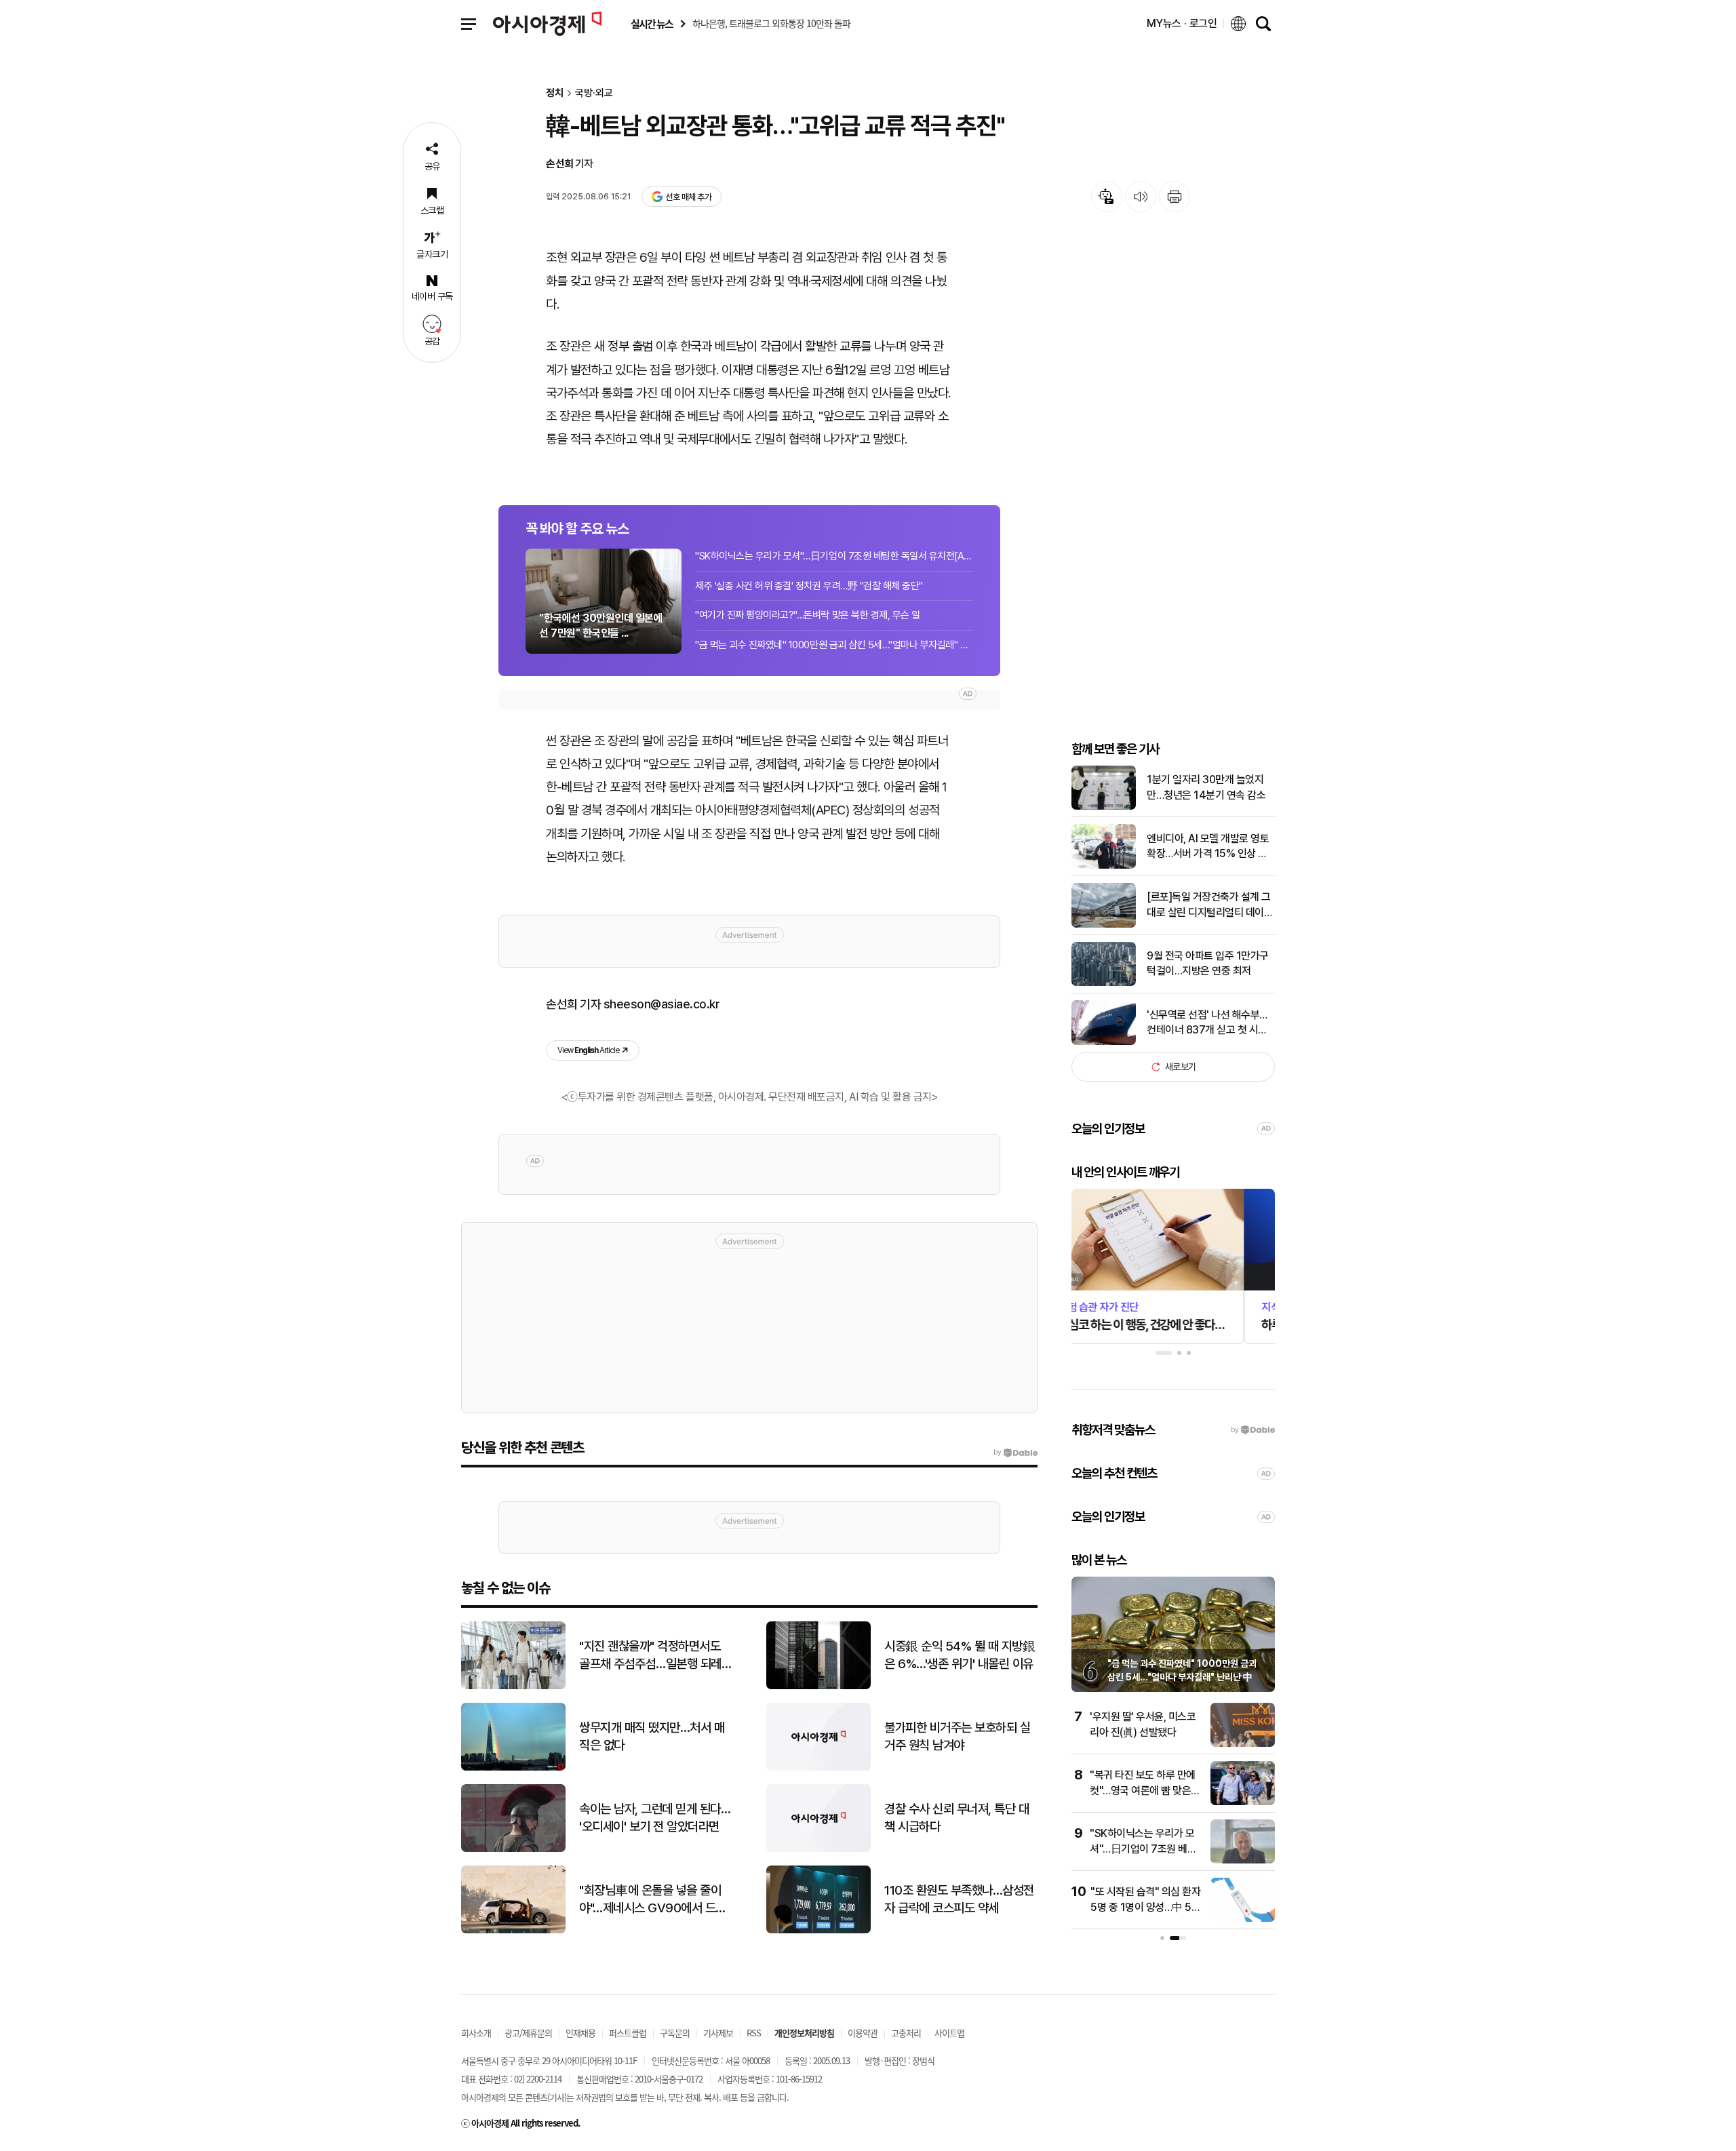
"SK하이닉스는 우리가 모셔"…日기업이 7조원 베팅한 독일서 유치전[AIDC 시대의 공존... (834, 556)
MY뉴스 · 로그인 (1182, 23)
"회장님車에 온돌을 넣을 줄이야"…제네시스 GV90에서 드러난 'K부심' (653, 1900)
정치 (555, 93)
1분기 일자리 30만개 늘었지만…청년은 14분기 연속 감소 (1206, 787)
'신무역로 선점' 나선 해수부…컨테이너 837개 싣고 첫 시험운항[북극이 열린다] (1207, 1023)
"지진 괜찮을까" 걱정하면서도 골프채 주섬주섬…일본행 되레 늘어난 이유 (650, 1656)
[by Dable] (1015, 1453)
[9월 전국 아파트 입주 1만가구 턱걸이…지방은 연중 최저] (1104, 983)
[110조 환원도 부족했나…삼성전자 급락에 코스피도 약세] (818, 1930)
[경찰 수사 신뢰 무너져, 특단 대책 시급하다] (818, 1849)
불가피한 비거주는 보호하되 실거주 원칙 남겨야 (957, 1737)
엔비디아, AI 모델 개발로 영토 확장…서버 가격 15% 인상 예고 (1208, 847)
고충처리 (906, 2033)
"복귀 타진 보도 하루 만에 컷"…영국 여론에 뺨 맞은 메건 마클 (1143, 1790)
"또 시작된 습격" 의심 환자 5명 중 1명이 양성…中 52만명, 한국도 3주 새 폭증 (1145, 1907)
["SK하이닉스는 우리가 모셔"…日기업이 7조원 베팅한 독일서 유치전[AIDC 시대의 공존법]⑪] (1243, 1860)
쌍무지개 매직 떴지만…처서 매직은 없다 (652, 1737)
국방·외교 (594, 93)
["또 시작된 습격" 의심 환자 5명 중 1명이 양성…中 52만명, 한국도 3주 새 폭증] (1243, 1919)
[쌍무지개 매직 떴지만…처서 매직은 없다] (513, 1768)
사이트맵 (949, 2033)
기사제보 (718, 2033)
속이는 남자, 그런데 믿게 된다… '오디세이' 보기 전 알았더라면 (655, 1818)
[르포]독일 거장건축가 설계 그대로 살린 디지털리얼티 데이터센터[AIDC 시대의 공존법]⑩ (1210, 905)
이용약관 (863, 2033)
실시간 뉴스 (652, 24)
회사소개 (476, 2033)
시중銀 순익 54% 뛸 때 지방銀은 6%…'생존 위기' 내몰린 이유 (960, 1655)
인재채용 (580, 2033)
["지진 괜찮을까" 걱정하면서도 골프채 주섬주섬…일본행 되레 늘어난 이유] (513, 1686)
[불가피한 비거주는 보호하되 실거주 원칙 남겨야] (818, 1768)
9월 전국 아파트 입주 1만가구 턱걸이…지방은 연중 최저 (1208, 963)
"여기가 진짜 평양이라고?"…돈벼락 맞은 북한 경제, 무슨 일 (808, 615)
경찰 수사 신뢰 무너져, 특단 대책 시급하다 (956, 1818)
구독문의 (675, 2033)
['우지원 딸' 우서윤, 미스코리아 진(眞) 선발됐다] (1243, 1744)
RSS (754, 2033)
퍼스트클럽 (628, 2033)
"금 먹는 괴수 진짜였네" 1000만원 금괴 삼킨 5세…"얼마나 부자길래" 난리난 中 (834, 645)
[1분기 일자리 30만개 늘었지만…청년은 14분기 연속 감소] (1104, 807)
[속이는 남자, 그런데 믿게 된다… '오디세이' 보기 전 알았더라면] (513, 1849)
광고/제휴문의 (528, 2033)
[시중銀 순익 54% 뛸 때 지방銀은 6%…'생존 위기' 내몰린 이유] (818, 1686)
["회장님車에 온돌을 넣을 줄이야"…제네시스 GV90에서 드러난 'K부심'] (513, 1930)
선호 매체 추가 (688, 197)
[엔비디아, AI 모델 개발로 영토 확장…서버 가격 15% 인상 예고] (1104, 866)
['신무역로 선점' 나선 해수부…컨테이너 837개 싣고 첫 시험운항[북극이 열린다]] (1104, 1042)
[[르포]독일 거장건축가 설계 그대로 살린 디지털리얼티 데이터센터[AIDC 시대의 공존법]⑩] (1104, 925)
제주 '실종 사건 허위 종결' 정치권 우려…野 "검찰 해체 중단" (809, 586)
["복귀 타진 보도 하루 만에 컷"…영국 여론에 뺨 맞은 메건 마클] (1243, 1802)
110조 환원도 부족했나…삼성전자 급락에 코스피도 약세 (959, 1899)
